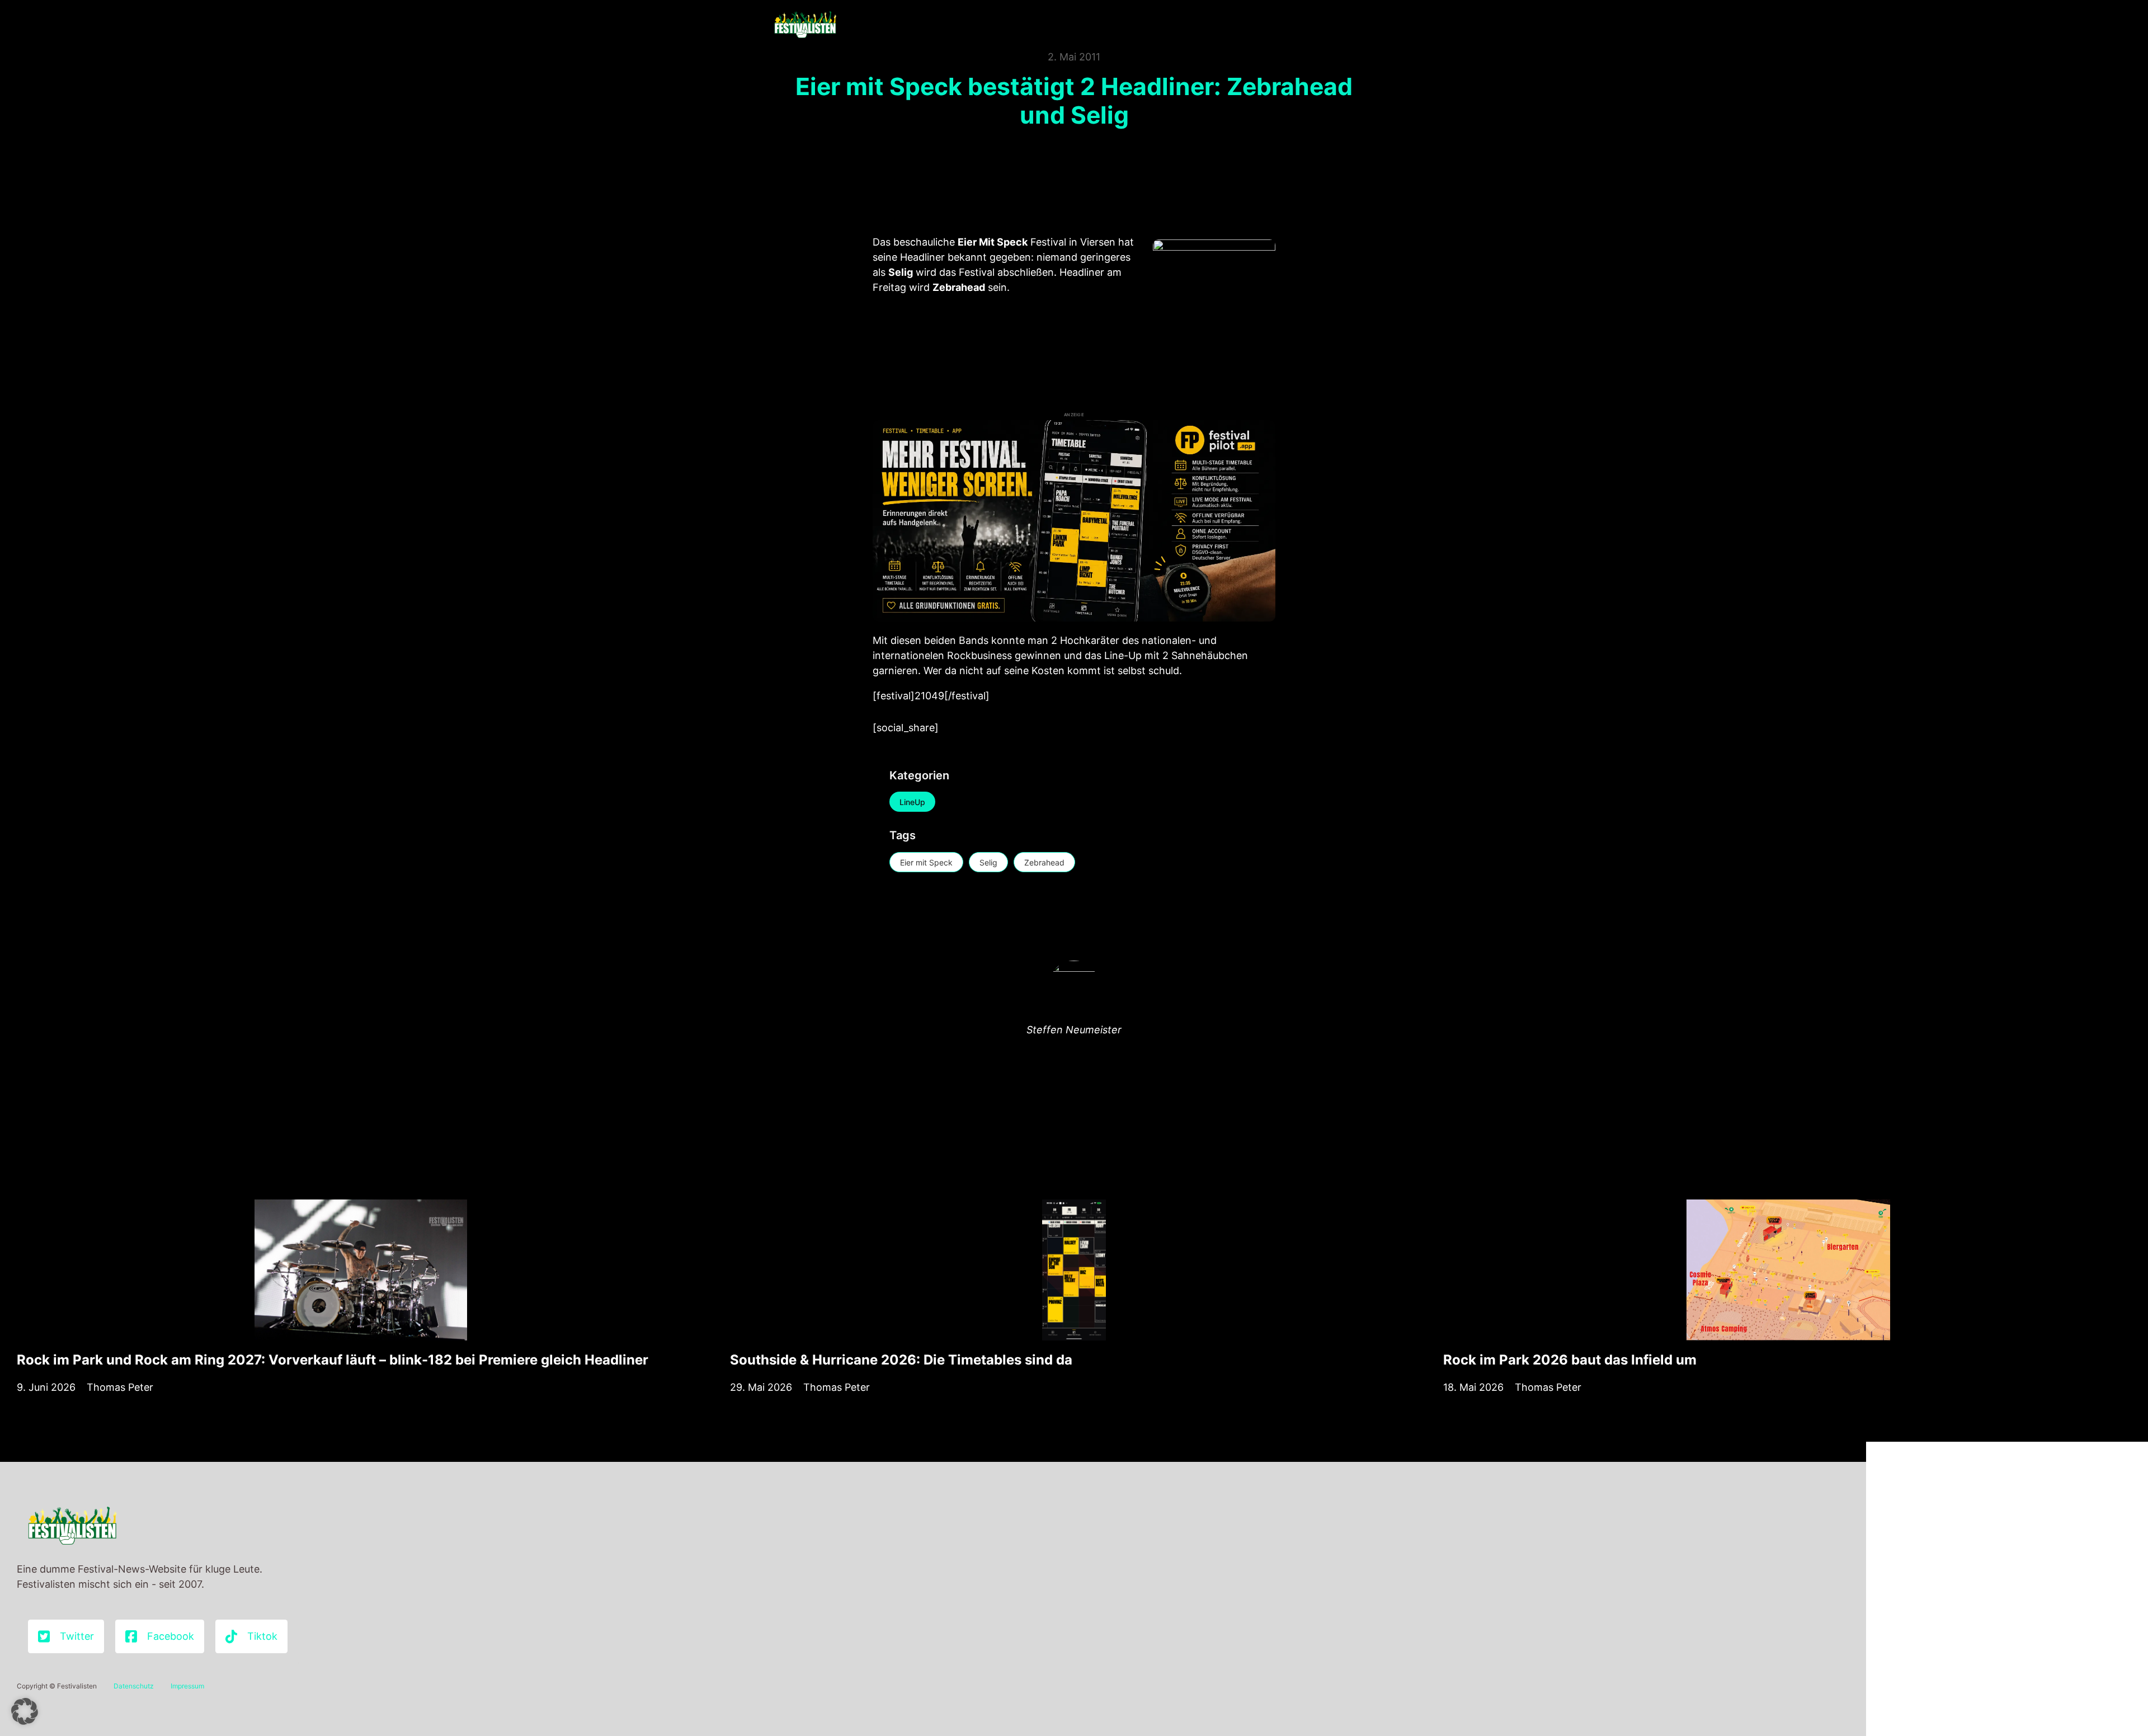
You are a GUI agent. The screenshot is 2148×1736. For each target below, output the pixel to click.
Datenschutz (134, 1686)
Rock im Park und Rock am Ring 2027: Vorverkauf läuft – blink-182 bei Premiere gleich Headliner (333, 1360)
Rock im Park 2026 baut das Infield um (1570, 1360)
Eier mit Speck (926, 862)
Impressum (187, 1686)
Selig (988, 862)
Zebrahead (1044, 862)
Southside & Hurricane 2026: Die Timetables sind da (901, 1360)
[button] (25, 1711)
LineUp (912, 802)
